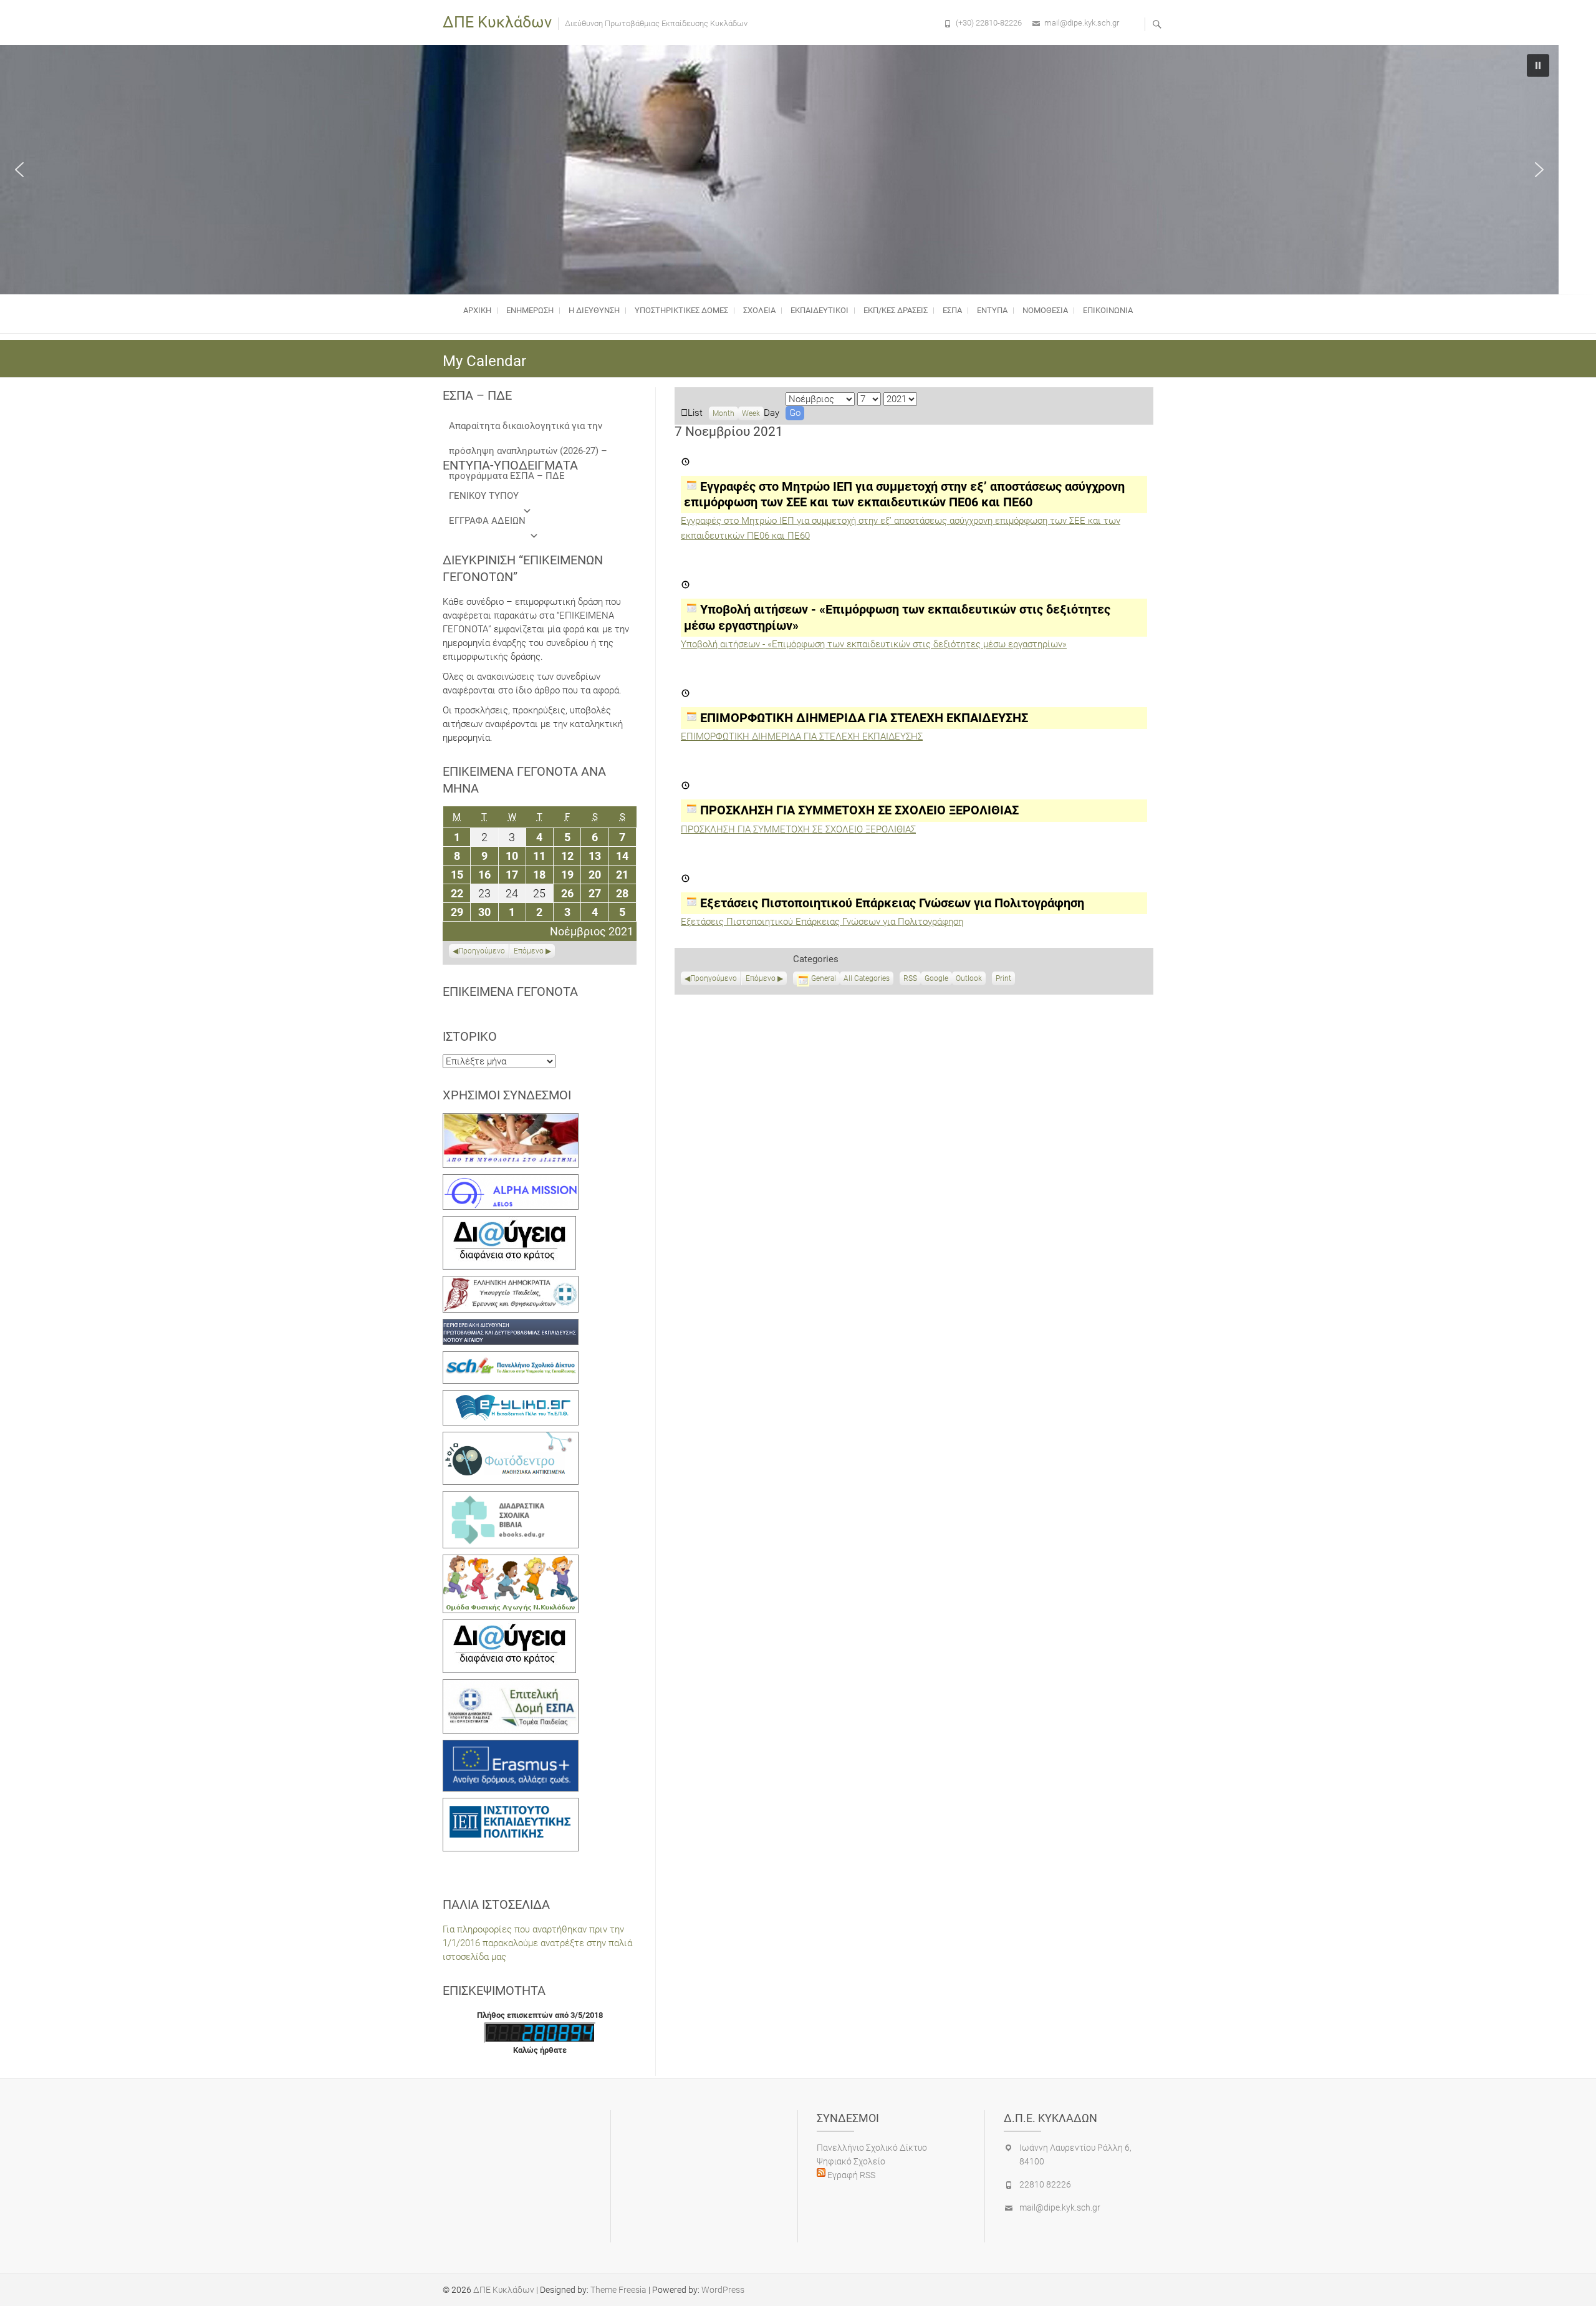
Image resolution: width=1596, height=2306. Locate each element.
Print (1005, 980)
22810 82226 (1045, 2184)
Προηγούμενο (714, 978)
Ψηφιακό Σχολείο (851, 2161)
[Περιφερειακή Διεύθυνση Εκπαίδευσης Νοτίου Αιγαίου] (511, 1326)
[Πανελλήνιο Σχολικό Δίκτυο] (511, 1358)
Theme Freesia (618, 2290)
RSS (910, 978)
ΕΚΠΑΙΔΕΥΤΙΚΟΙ (820, 310)
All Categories (867, 978)
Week (751, 413)
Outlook (969, 980)
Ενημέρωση (530, 310)
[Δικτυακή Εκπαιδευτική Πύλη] (511, 1397)
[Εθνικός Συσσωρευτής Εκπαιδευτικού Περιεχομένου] (511, 1439)
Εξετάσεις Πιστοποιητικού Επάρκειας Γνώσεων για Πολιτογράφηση (822, 922)
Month (723, 413)
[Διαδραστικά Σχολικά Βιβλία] (511, 1498)
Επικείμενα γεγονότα (510, 991)
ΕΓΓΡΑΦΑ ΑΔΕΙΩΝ (487, 521)
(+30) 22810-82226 (989, 23)
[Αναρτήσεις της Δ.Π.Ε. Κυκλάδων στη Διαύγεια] (509, 1223)
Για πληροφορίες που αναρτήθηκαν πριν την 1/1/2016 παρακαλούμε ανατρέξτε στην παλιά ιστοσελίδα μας (537, 1943)
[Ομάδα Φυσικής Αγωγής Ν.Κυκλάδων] (511, 1561)
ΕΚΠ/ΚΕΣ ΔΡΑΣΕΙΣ (896, 310)
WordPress (723, 2290)
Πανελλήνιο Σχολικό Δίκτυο (872, 2148)
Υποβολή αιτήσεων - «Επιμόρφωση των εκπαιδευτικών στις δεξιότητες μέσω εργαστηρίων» (874, 644)
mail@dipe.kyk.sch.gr (1082, 23)
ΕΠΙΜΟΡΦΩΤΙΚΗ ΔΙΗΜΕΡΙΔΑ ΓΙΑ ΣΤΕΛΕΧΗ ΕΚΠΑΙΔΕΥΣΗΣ (802, 736)
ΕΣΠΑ (952, 310)
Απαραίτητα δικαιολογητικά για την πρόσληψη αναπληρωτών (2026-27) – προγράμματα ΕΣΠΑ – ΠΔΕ (528, 429)
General (824, 978)
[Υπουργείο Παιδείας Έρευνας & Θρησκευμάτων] (511, 1283)
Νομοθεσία (1045, 310)
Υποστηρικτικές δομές (681, 310)
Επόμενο (761, 978)
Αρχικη (477, 310)
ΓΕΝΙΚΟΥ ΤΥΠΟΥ (484, 496)
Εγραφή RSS (850, 2175)
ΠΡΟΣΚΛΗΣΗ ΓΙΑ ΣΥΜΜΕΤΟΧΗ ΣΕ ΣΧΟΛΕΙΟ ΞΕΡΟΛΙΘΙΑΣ (798, 829)
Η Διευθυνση (594, 310)
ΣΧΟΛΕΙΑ (759, 310)
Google (936, 980)
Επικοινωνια (1108, 310)
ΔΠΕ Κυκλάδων (497, 22)
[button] (19, 170)
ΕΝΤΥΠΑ (992, 310)
